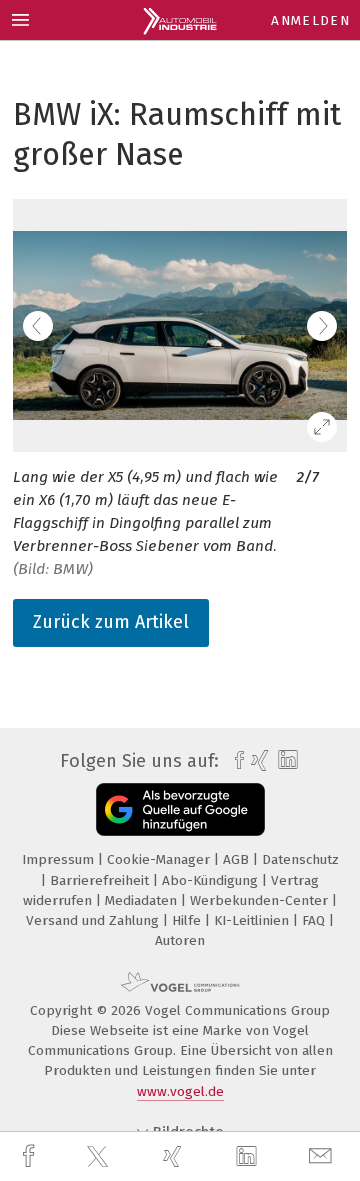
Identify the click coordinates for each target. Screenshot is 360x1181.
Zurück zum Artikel (111, 622)
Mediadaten (143, 900)
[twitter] (100, 1157)
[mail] (323, 1156)
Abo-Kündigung (212, 880)
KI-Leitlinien (253, 920)
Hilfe (188, 920)
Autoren (180, 940)
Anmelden (310, 20)
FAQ (315, 920)
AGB (238, 859)
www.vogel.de (180, 1091)
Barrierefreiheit (101, 880)
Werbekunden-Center (261, 900)
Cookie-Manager (160, 859)
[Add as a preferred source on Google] (180, 809)
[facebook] (31, 1156)
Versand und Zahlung (94, 920)
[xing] (175, 1156)
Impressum (60, 859)
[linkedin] (249, 1157)
